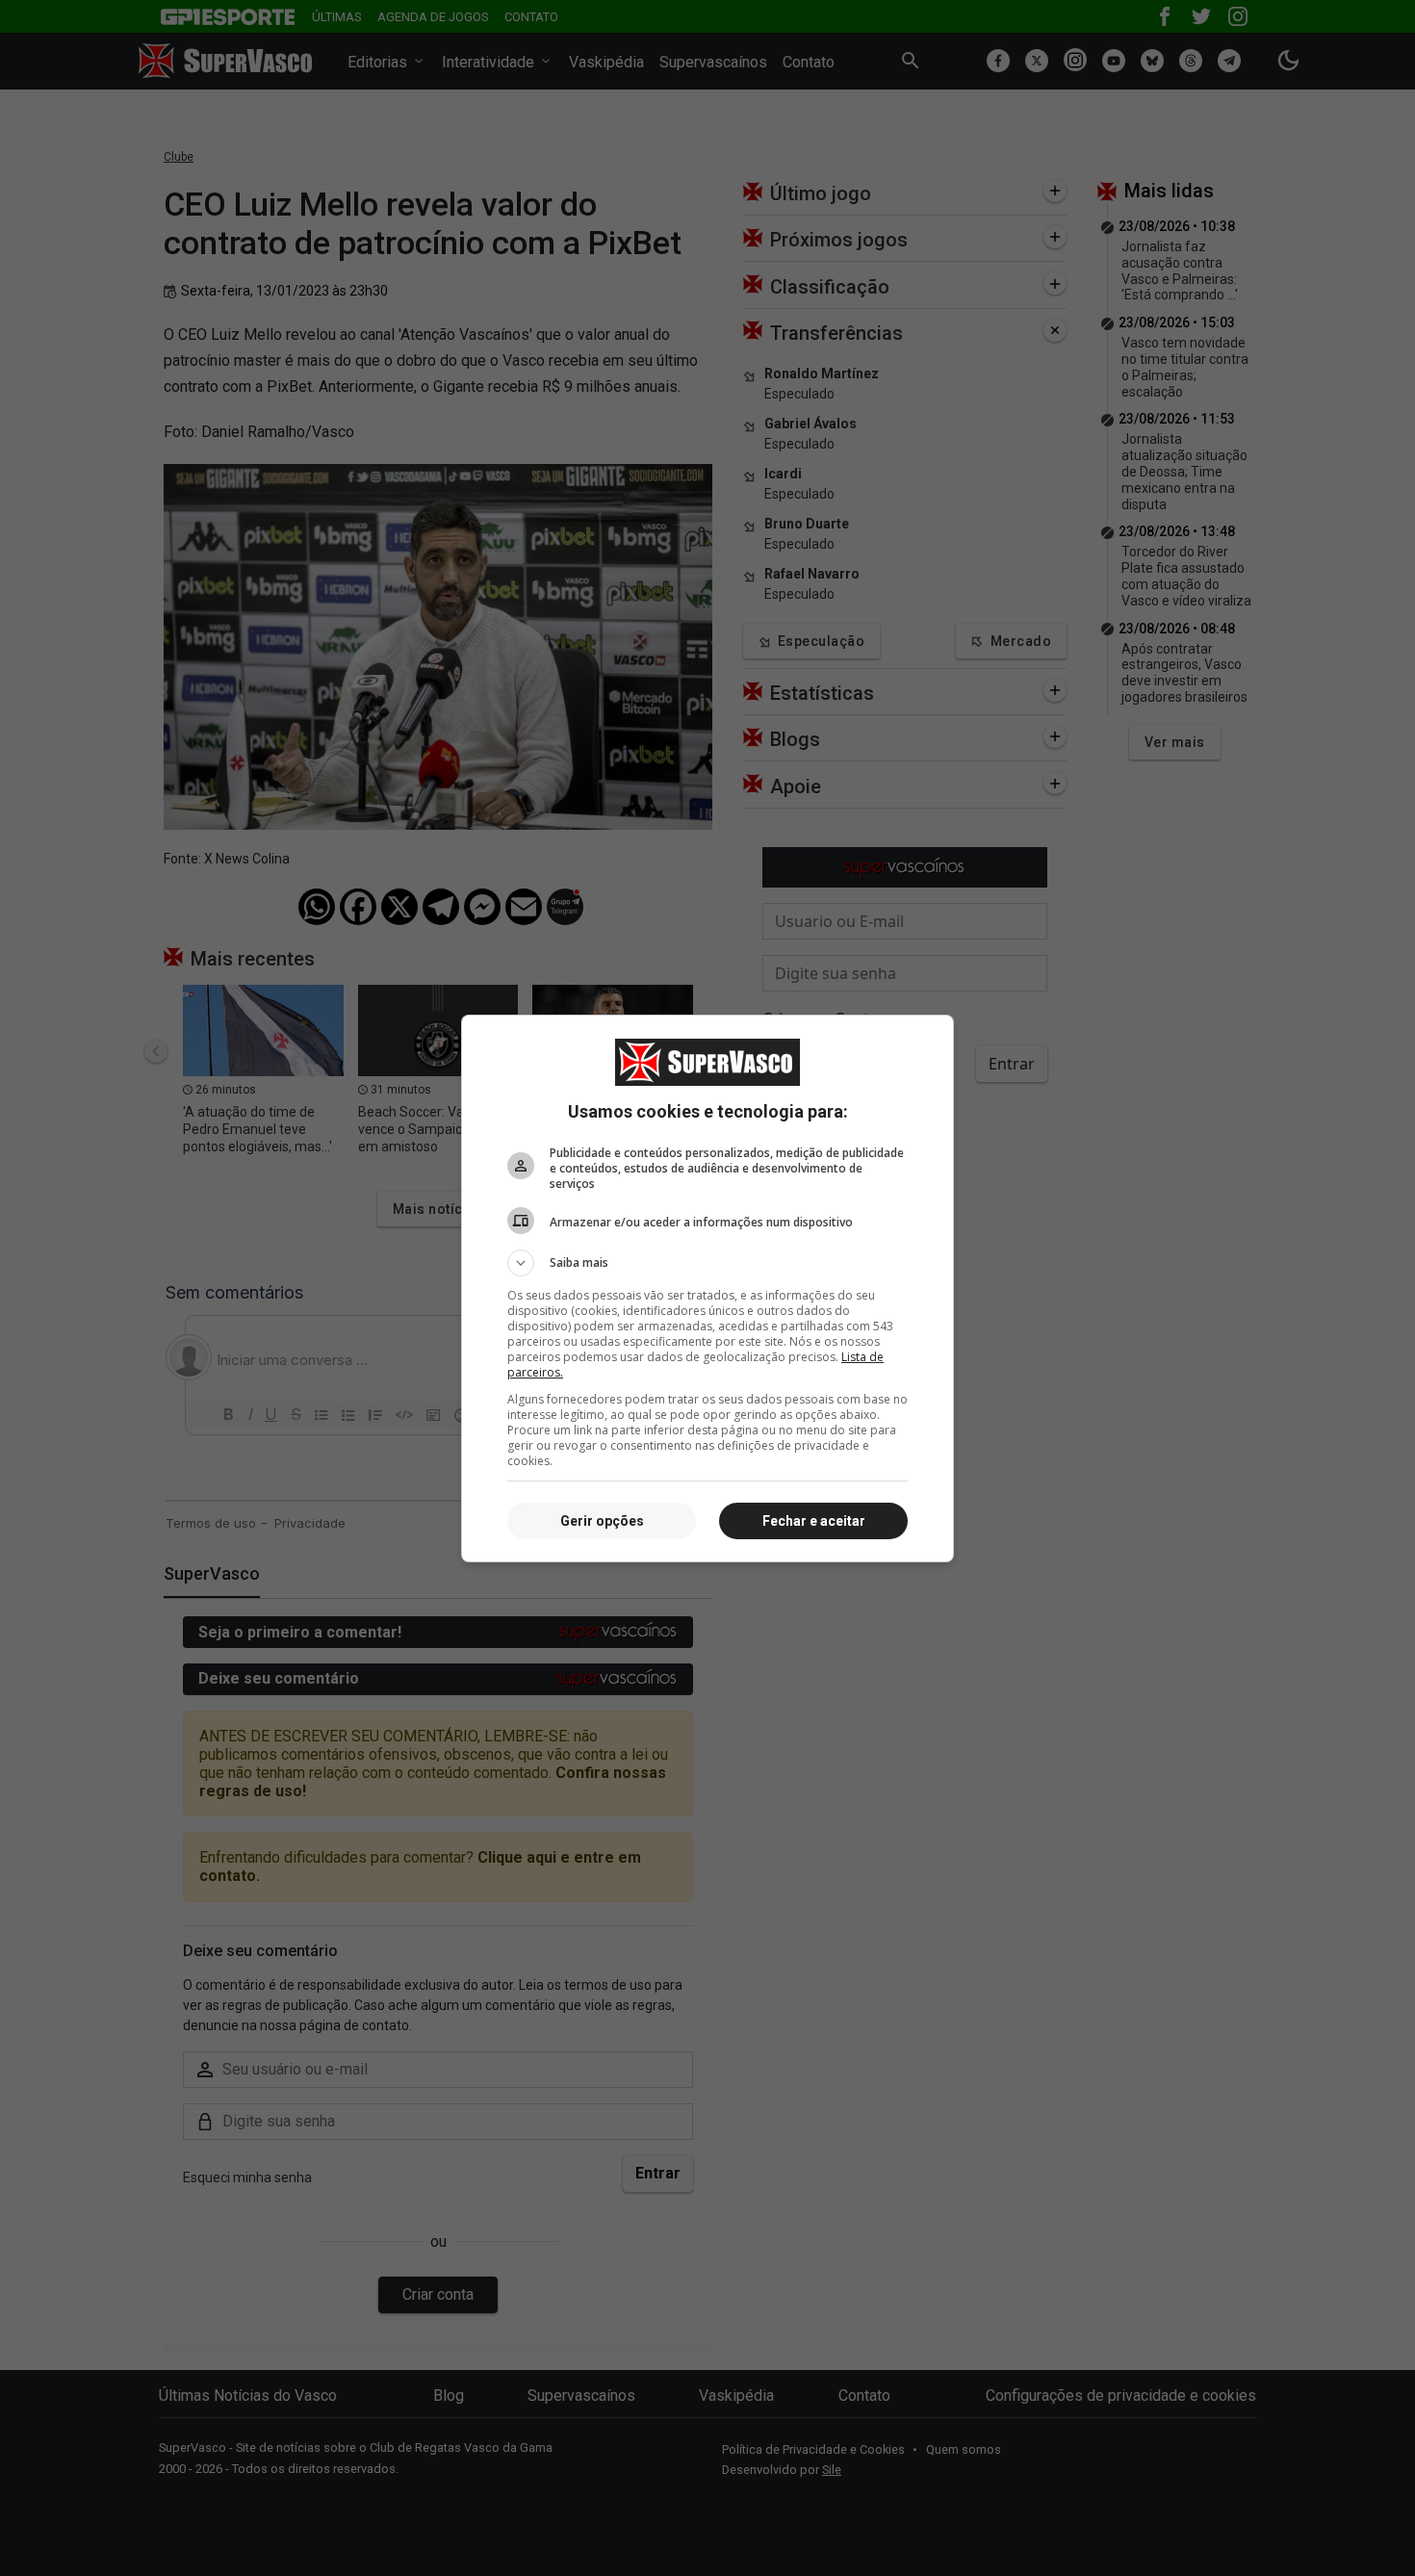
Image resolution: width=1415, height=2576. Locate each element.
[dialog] (707, 1288)
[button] (707, 1263)
